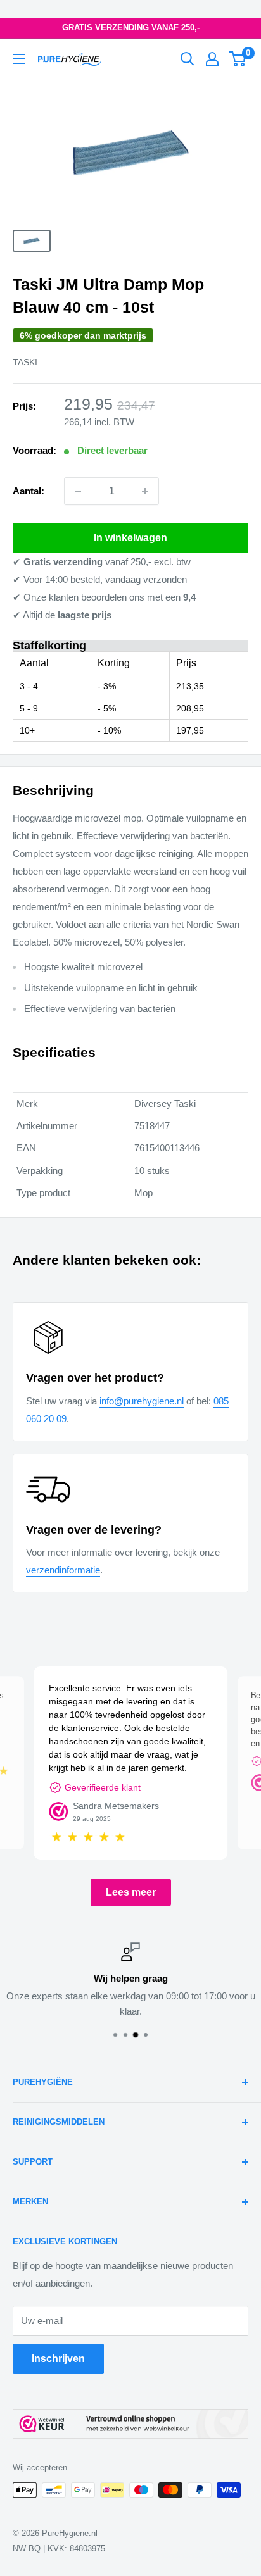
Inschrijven (58, 2359)
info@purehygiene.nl (142, 1401)
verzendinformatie (63, 1570)
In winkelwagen (130, 538)
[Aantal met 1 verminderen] (78, 491)
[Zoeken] (188, 59)
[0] (238, 59)
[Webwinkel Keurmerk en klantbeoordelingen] (130, 2424)
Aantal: (29, 491)
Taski (25, 362)
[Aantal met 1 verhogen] (145, 491)
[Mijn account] (212, 59)
